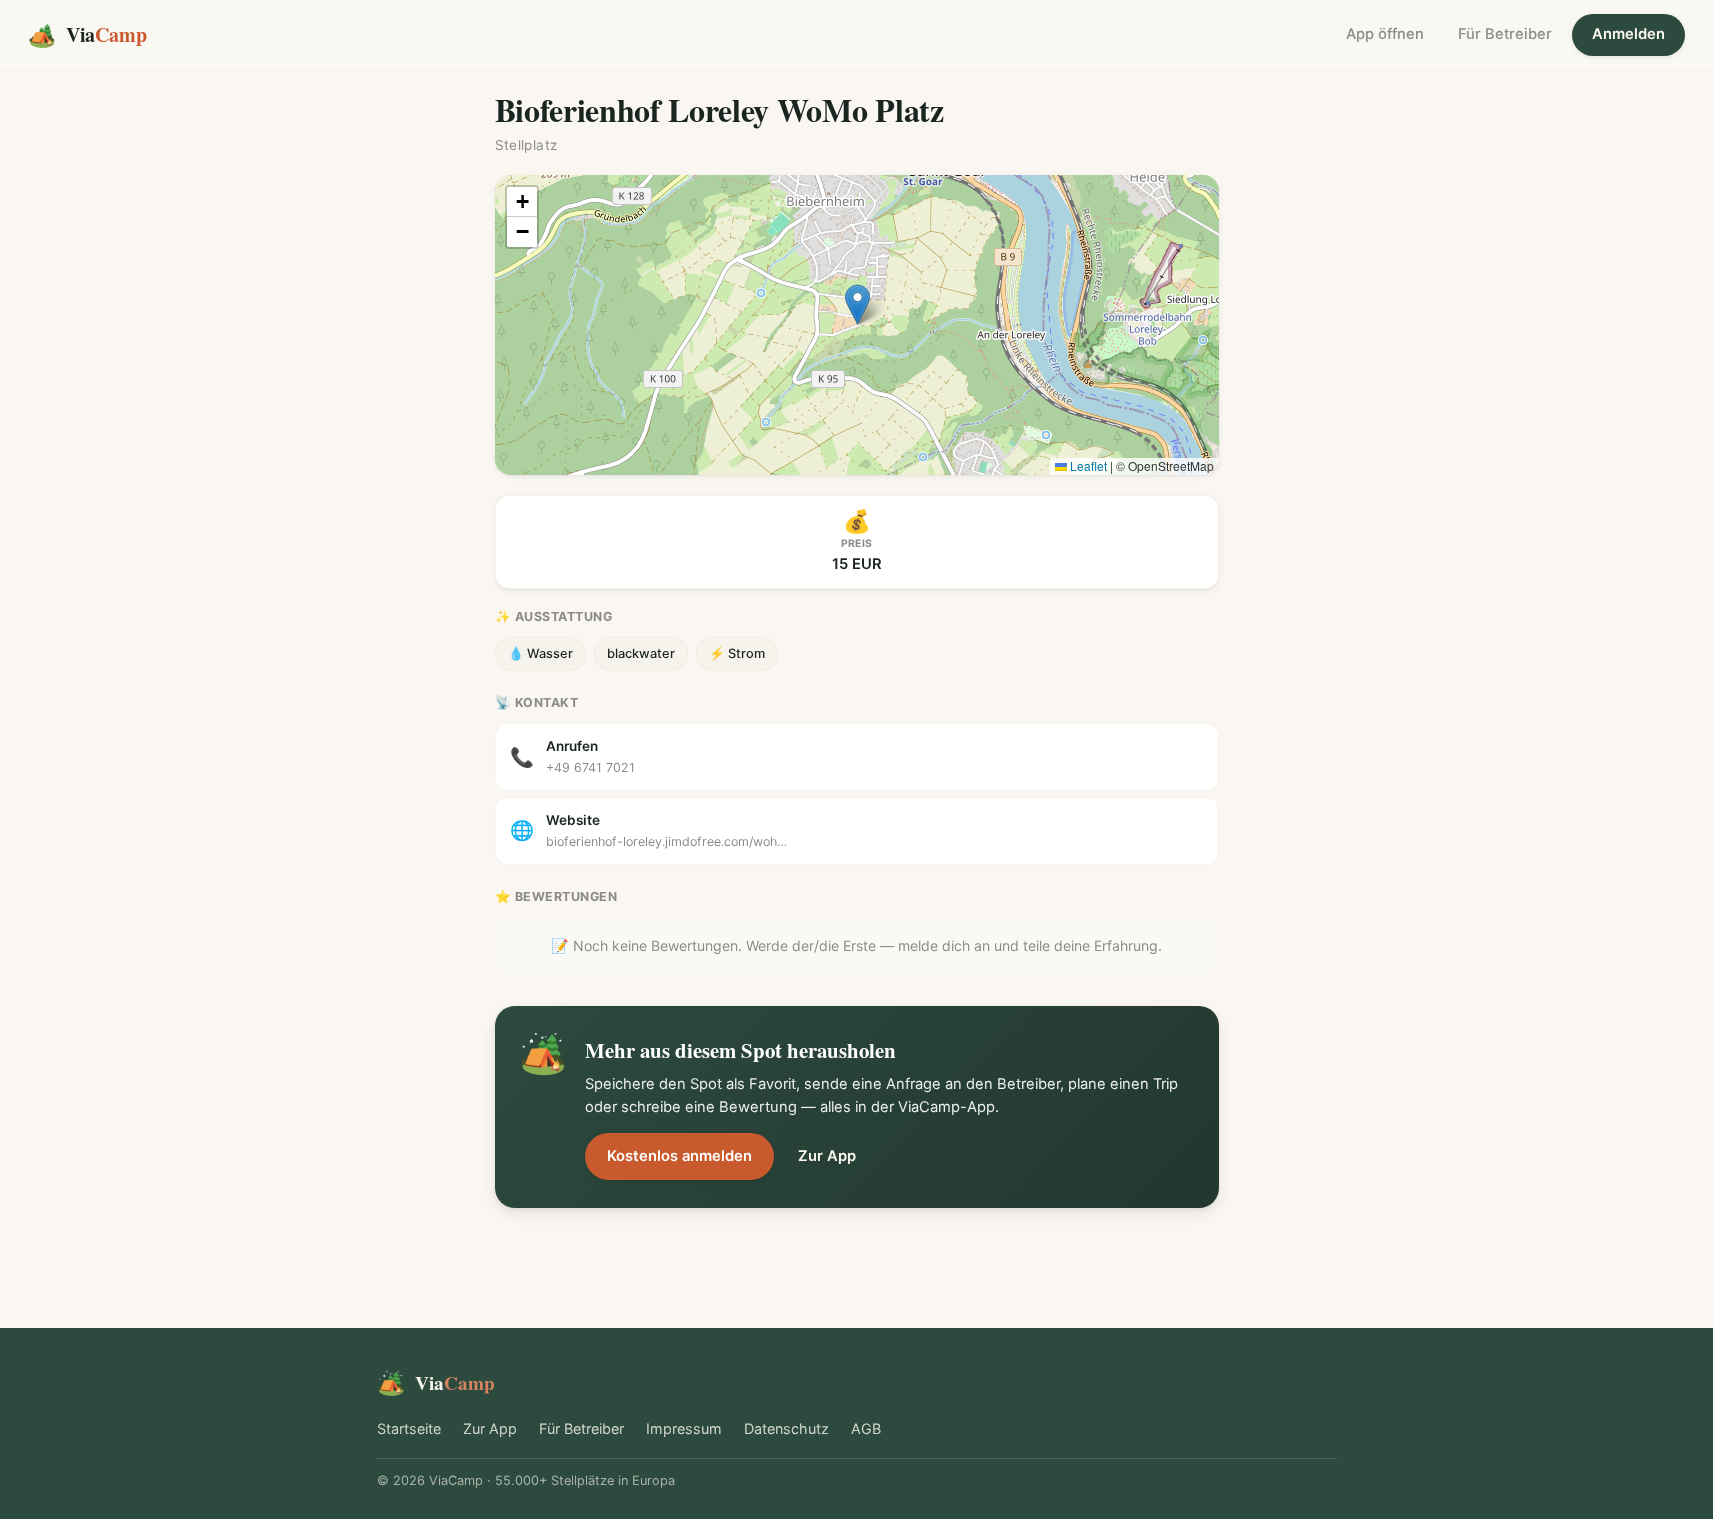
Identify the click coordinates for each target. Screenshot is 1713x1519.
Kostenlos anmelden (679, 1156)
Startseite (409, 1428)
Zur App (827, 1156)
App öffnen (1385, 34)
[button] (857, 304)
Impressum (684, 1428)
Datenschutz (786, 1428)
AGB (866, 1428)
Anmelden (1628, 34)
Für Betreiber (1505, 34)
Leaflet (1087, 465)
